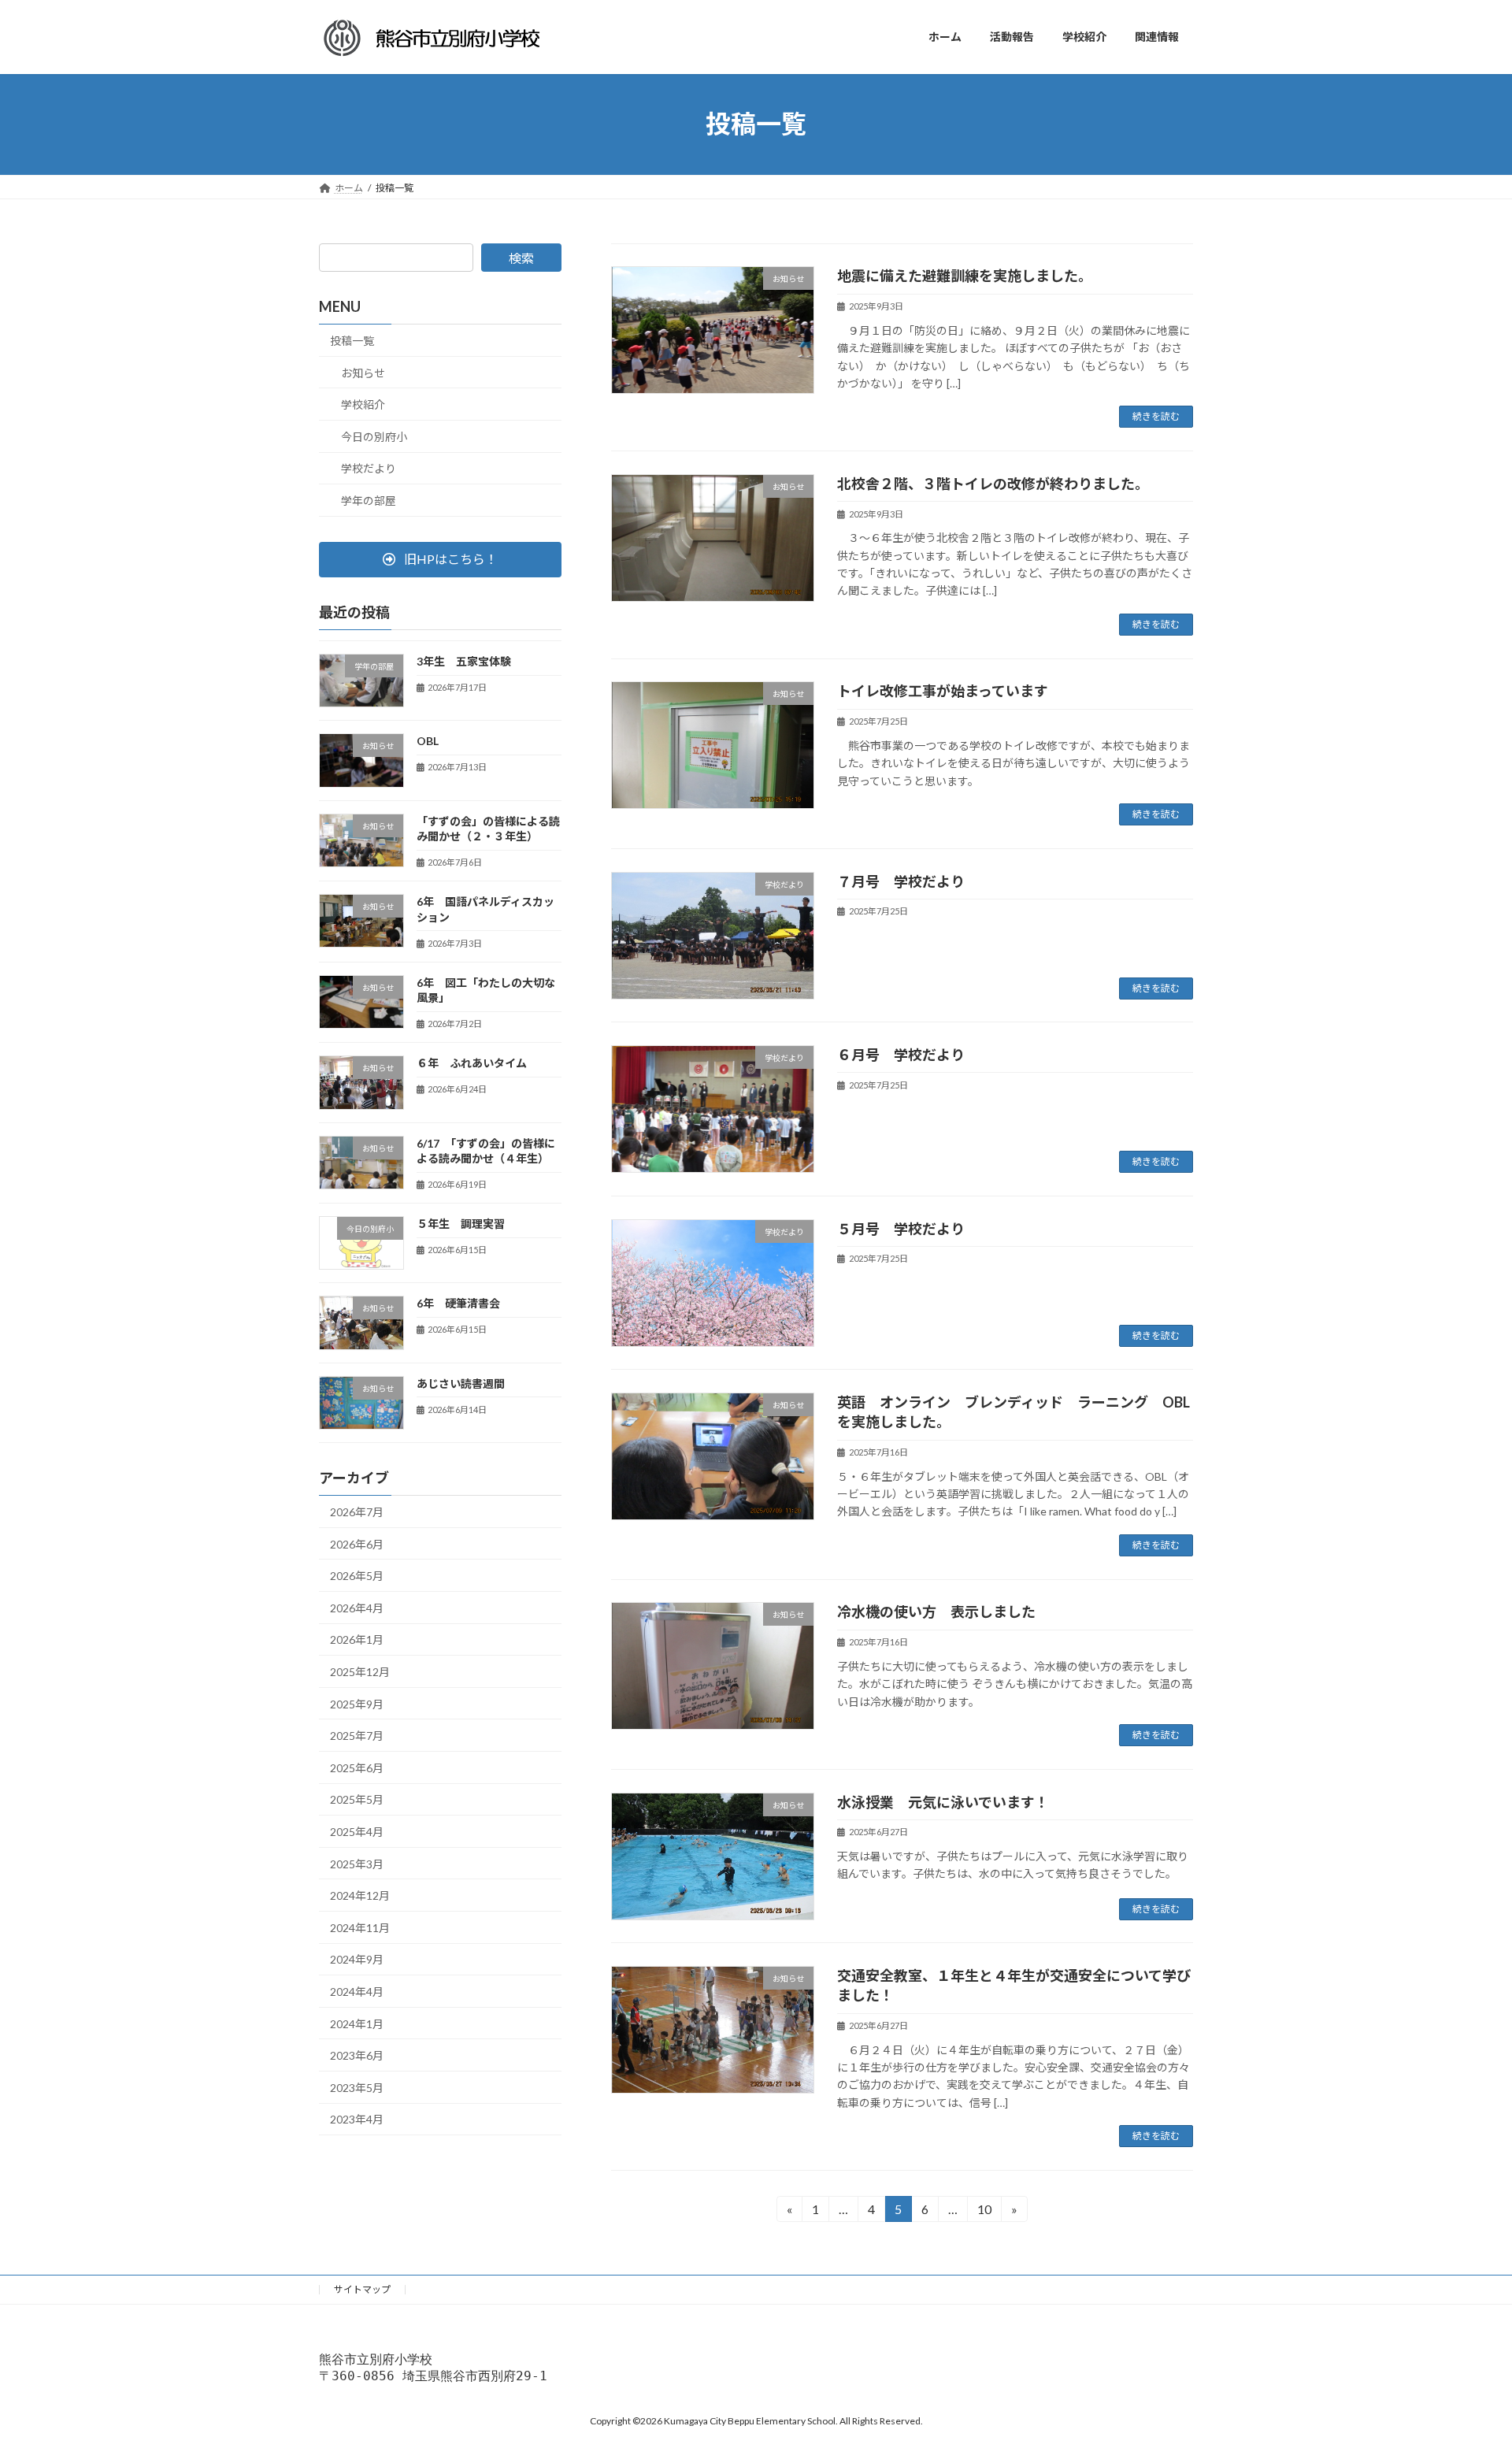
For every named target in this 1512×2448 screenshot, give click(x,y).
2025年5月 (357, 1799)
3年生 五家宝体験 (464, 661)
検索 (521, 258)
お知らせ (363, 372)
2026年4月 (357, 1607)
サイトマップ (362, 2289)
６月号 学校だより (901, 1055)
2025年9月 (357, 1703)
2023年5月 (357, 2087)
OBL (433, 741)
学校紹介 (363, 404)
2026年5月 (357, 1576)
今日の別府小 (374, 436)
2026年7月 (357, 1512)
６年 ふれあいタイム (472, 1063)
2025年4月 (357, 1832)
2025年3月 (357, 1863)
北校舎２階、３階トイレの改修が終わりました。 (997, 484)
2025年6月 (357, 1767)
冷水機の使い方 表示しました (936, 1612)
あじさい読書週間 (461, 1383)
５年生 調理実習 (461, 1224)
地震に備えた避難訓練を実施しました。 (965, 276)
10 (984, 2212)
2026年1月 (357, 1639)
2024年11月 (360, 1927)
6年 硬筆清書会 (458, 1303)
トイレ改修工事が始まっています (943, 691)
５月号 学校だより (901, 1229)
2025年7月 (357, 1736)
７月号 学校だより (901, 881)
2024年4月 (357, 1992)
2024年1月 (357, 2023)
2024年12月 (360, 1895)
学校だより (369, 468)
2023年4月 (357, 2119)
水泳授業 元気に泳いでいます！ (943, 1802)
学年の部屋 (369, 501)
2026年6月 (357, 1543)
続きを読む (1156, 416)
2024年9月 (357, 1959)
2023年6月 (357, 2055)
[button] (440, 559)
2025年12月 (360, 1672)
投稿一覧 (352, 341)
